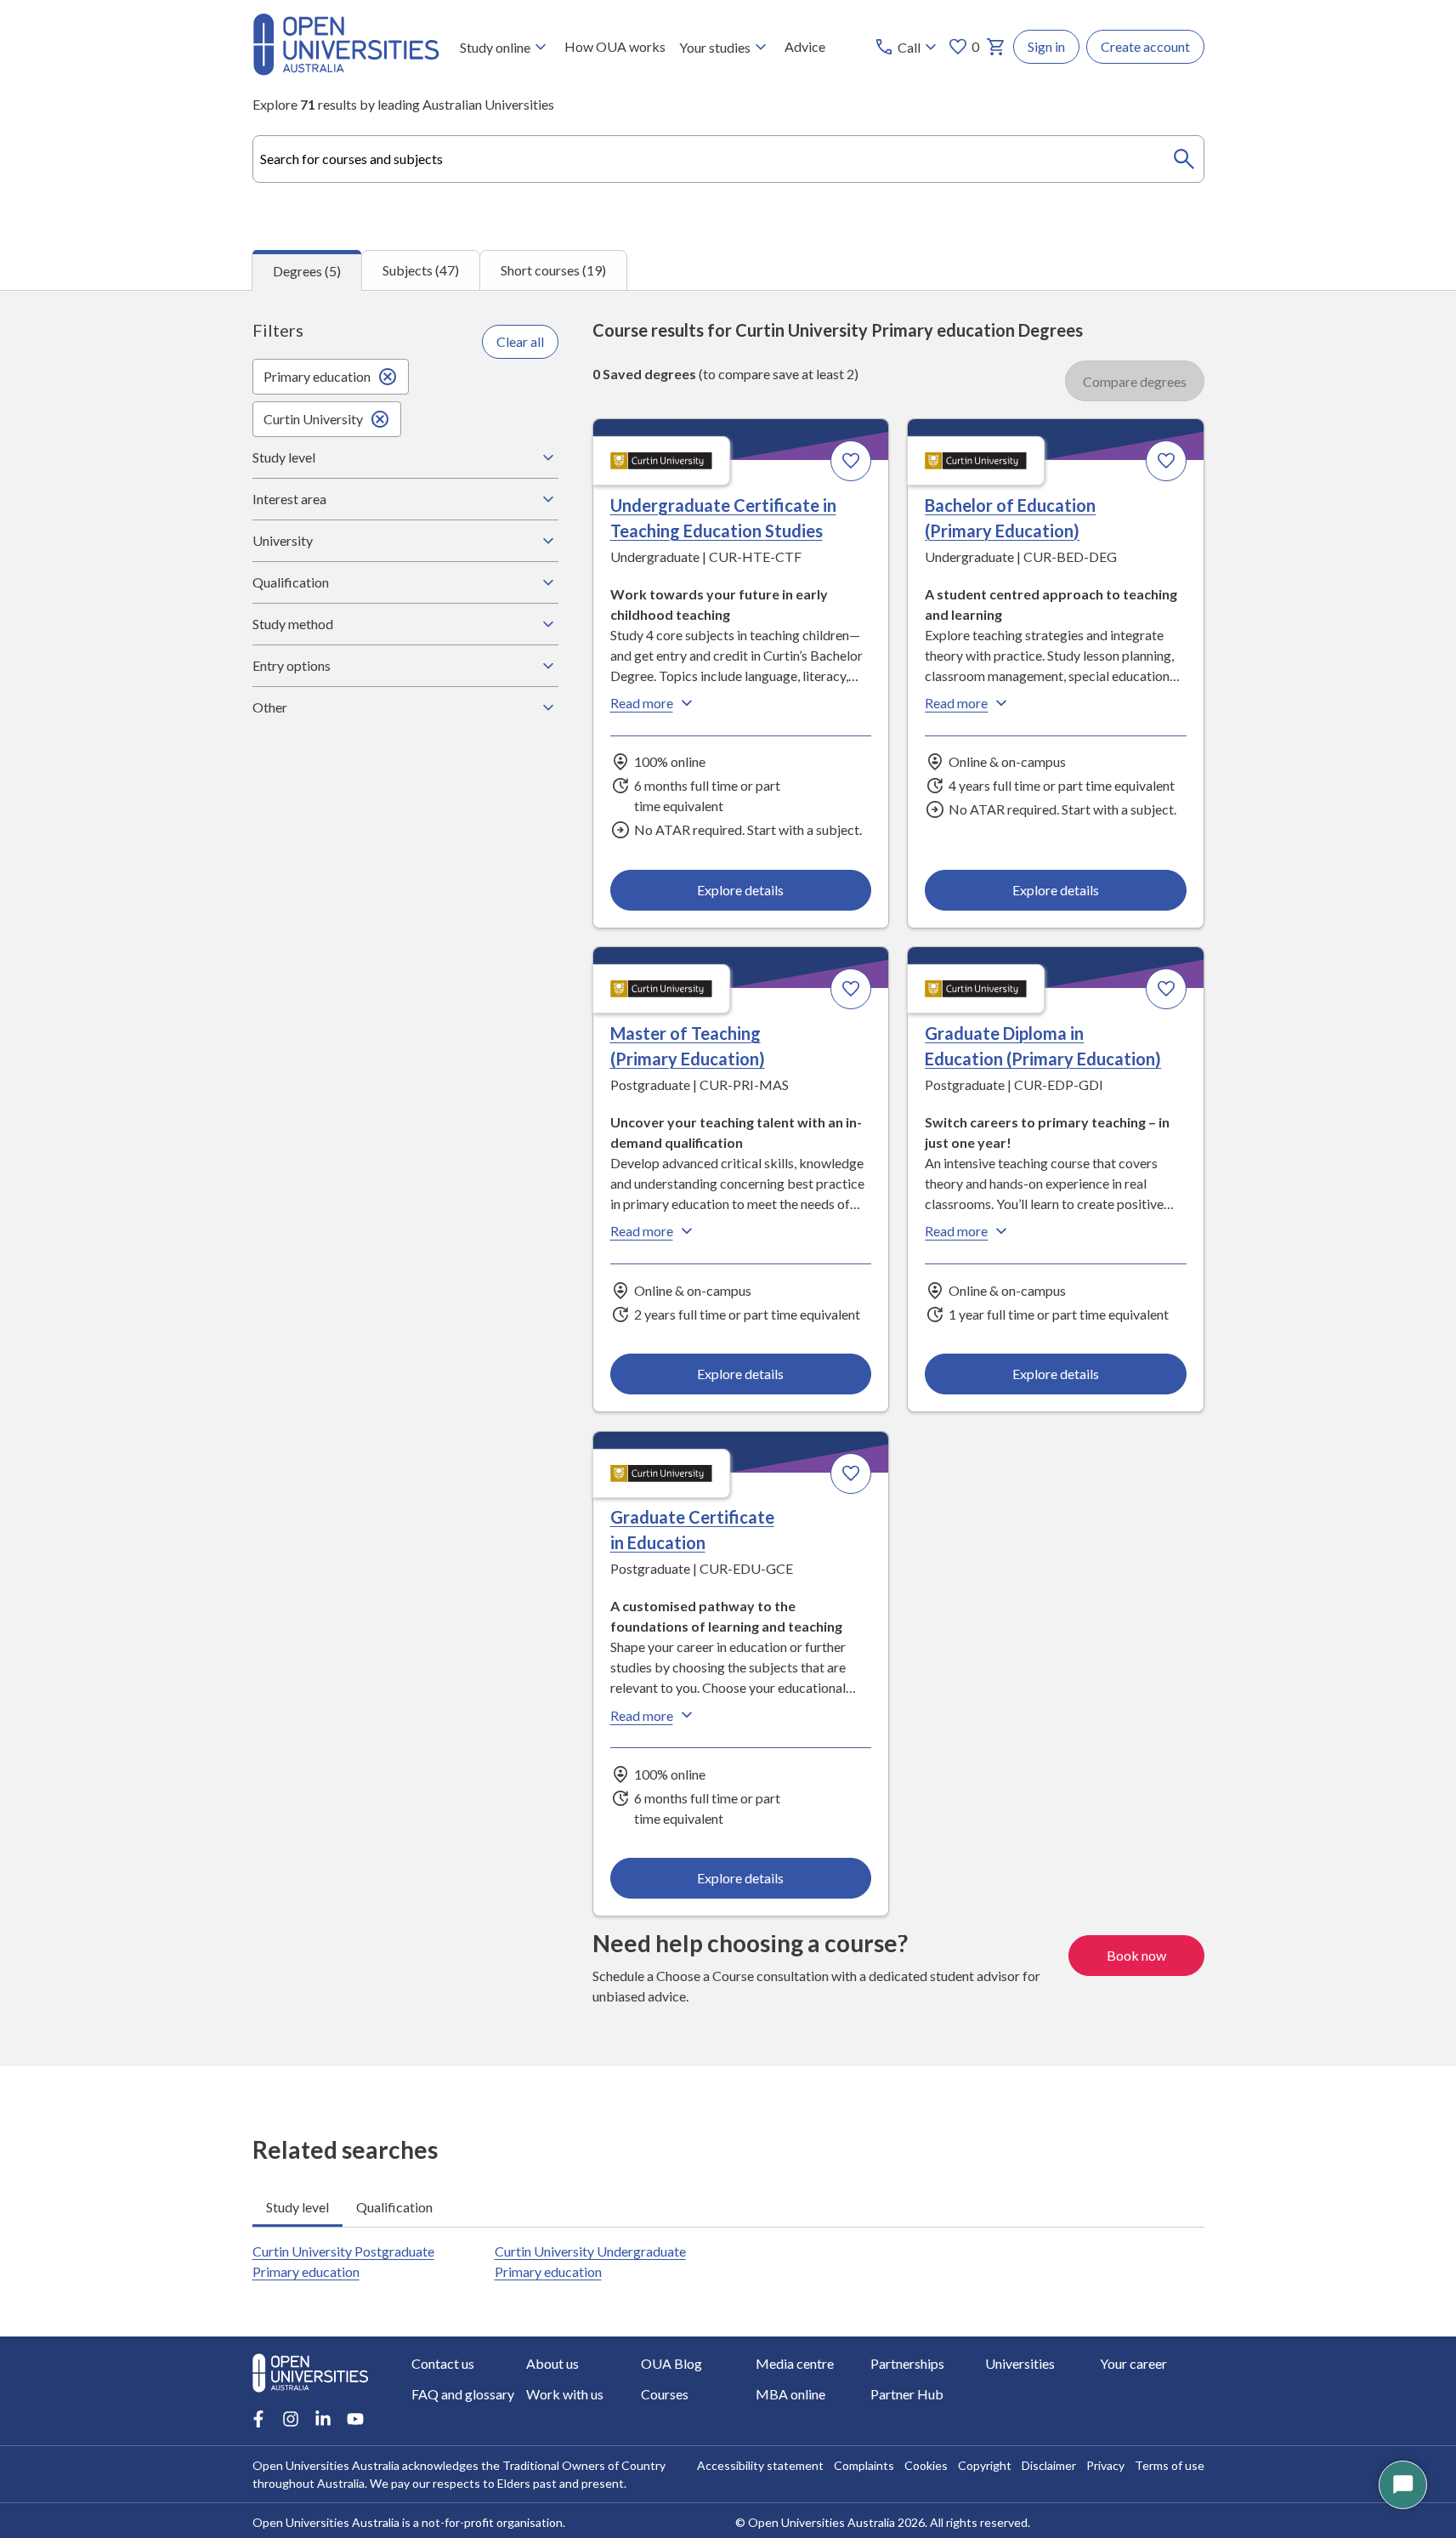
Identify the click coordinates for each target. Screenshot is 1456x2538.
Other (270, 707)
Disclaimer (1049, 2465)
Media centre (795, 2363)
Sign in (1046, 46)
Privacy (1105, 2465)
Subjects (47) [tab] (421, 270)
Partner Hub (907, 2394)
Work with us (565, 2394)
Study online (495, 47)
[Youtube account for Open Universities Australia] (355, 2419)
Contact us (443, 2363)
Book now (1136, 1955)
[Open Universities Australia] (346, 70)
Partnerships (907, 2363)
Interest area (289, 499)
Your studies (715, 47)
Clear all (520, 341)
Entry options (292, 665)
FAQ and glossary (463, 2394)
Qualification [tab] (394, 2207)
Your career (1133, 2363)
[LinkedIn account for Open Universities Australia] (323, 2419)
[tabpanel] (728, 1178)
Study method (293, 624)
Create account (1145, 46)
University (283, 540)
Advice (805, 46)
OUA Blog (671, 2363)
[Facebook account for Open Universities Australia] (258, 2419)
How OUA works (615, 46)
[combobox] (728, 159)
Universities (1020, 2363)
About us (552, 2363)
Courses (665, 2394)
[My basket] (996, 47)
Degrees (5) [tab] (307, 271)
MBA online (790, 2394)
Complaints (864, 2465)
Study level (284, 457)
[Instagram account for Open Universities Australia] (291, 2419)
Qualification (291, 582)
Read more (642, 703)
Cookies (926, 2465)
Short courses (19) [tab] (553, 270)
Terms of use (1170, 2465)
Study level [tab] (297, 2207)
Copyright (985, 2465)
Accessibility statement (760, 2465)
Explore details (740, 890)
